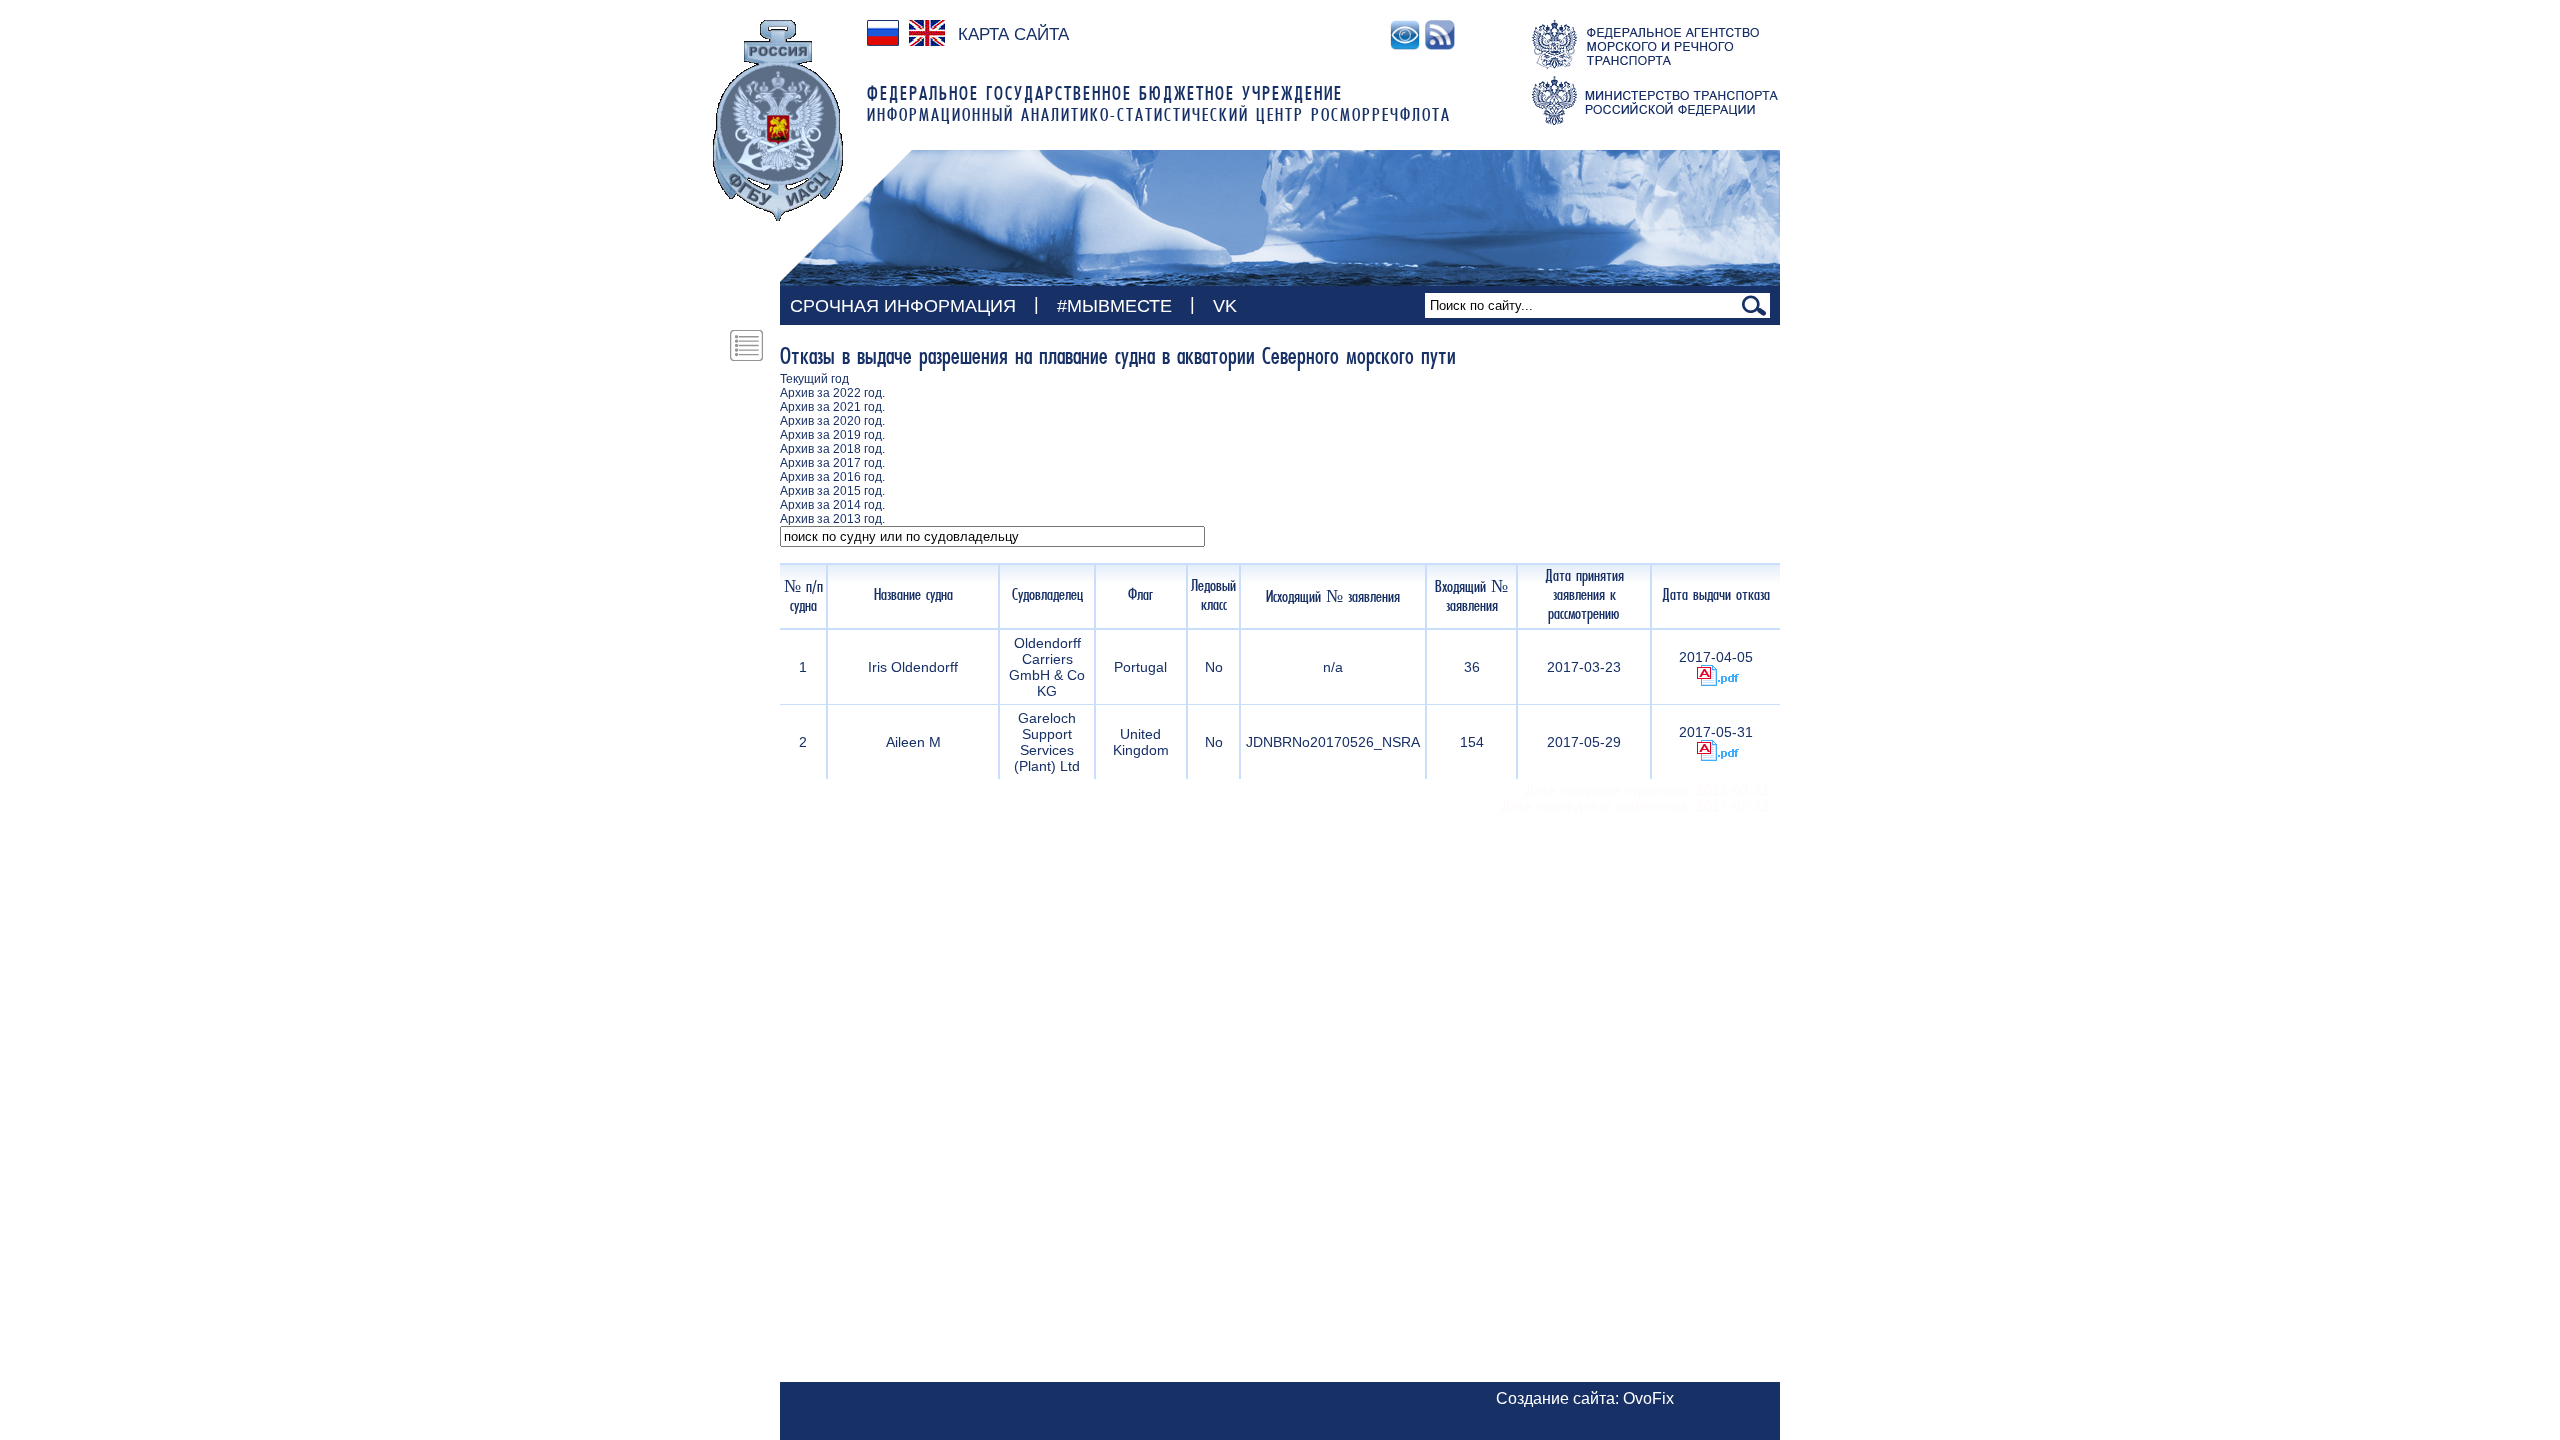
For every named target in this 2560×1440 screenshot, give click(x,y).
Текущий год (814, 379)
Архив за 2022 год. (832, 393)
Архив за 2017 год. (832, 463)
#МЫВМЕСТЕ (1114, 306)
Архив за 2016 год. (832, 477)
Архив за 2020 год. (832, 421)
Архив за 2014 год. (832, 505)
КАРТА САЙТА (1013, 34)
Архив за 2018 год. (832, 449)
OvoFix (1648, 1398)
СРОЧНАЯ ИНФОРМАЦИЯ (903, 306)
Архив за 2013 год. (832, 519)
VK (1225, 306)
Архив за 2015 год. (832, 491)
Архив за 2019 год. (832, 435)
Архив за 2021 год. (832, 407)
